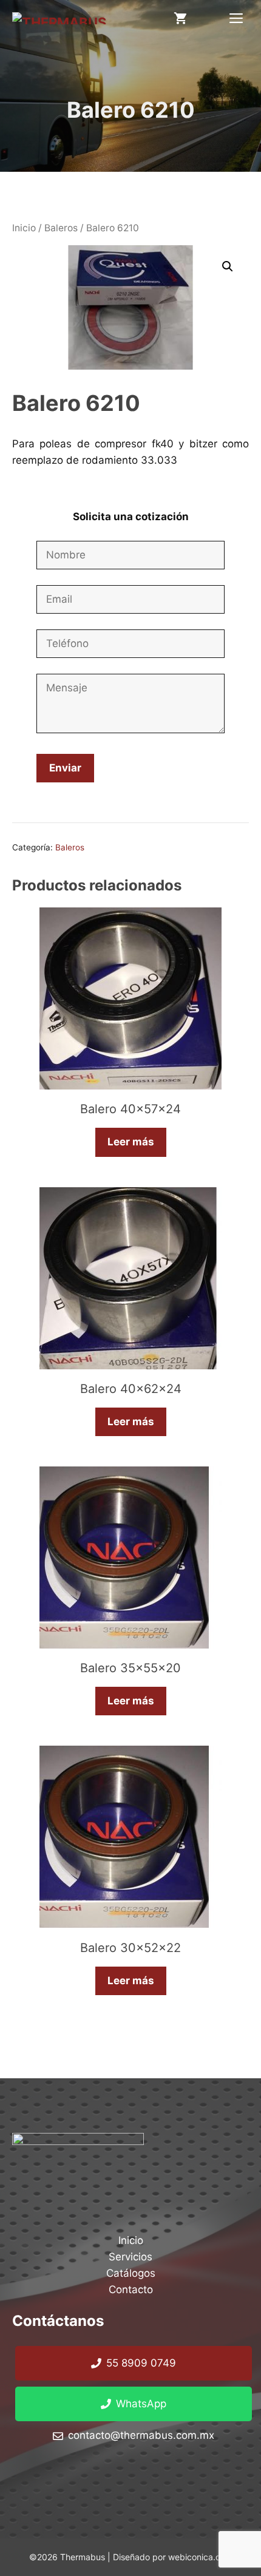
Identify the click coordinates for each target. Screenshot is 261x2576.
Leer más (131, 1142)
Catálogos (131, 2273)
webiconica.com (200, 2557)
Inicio (24, 228)
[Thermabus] (59, 18)
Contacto (131, 2290)
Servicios (130, 2257)
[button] (228, 266)
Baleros (61, 228)
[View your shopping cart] (180, 18)
